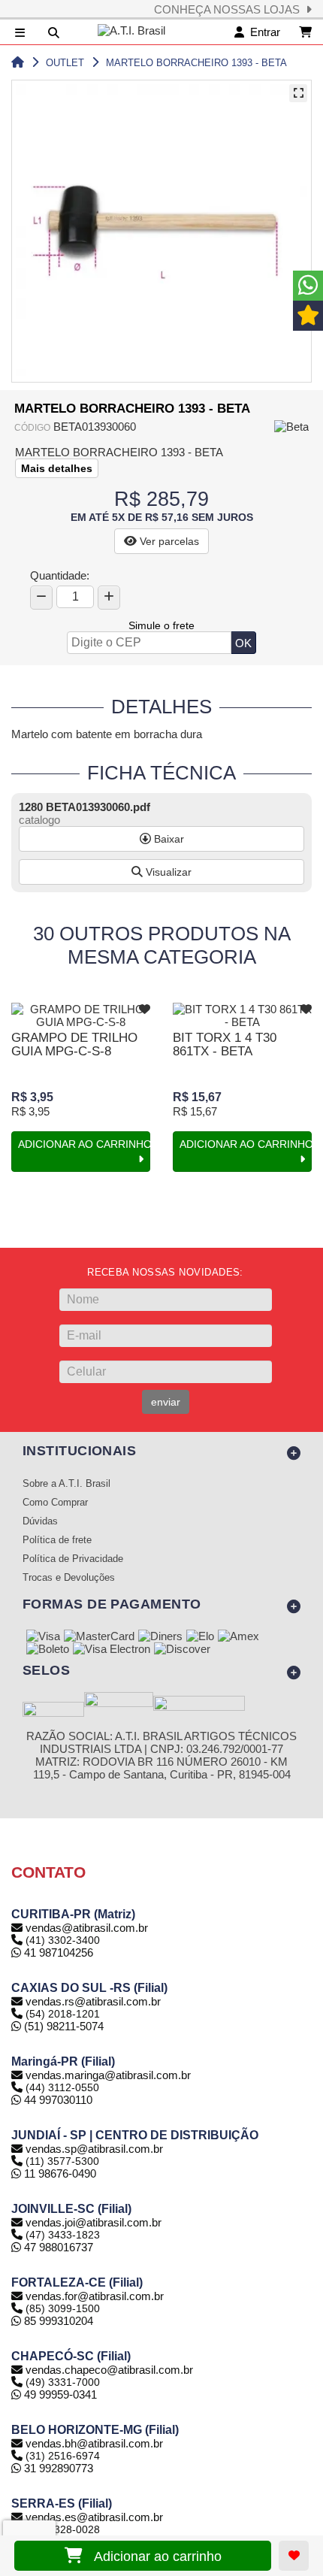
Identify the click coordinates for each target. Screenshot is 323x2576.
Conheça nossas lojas (230, 9)
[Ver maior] (298, 93)
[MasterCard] (99, 1637)
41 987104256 (57, 1952)
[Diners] (160, 1637)
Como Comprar (55, 1503)
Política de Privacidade (73, 1559)
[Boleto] (48, 1650)
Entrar (262, 32)
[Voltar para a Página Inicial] (18, 63)
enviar (166, 1402)
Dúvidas (40, 1521)
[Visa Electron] (112, 1650)
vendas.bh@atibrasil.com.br (94, 2443)
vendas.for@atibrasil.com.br (95, 2296)
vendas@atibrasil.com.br (87, 1928)
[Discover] (182, 1650)
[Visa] (43, 1637)
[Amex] (238, 1637)
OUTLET (65, 63)
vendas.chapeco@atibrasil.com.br (109, 2370)
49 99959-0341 (59, 2394)
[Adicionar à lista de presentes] (294, 2556)
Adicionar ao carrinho (152, 2556)
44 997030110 (57, 2100)
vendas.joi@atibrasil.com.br (94, 2222)
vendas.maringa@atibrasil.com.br (108, 2075)
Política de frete (57, 1540)
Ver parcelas (168, 541)
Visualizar (167, 872)
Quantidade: (60, 575)
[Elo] (200, 1637)
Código (32, 428)
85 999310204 (57, 2321)
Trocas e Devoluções (69, 1578)
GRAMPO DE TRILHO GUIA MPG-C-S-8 (74, 1044)
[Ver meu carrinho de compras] (305, 32)
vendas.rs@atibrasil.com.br (93, 2001)
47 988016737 (57, 2247)
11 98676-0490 (59, 2173)
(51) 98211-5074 (62, 2026)
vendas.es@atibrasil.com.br (94, 2517)
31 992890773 (57, 2468)
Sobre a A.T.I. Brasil (66, 1484)
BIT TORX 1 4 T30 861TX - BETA (225, 1044)
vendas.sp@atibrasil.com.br (94, 2149)
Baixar (168, 839)
